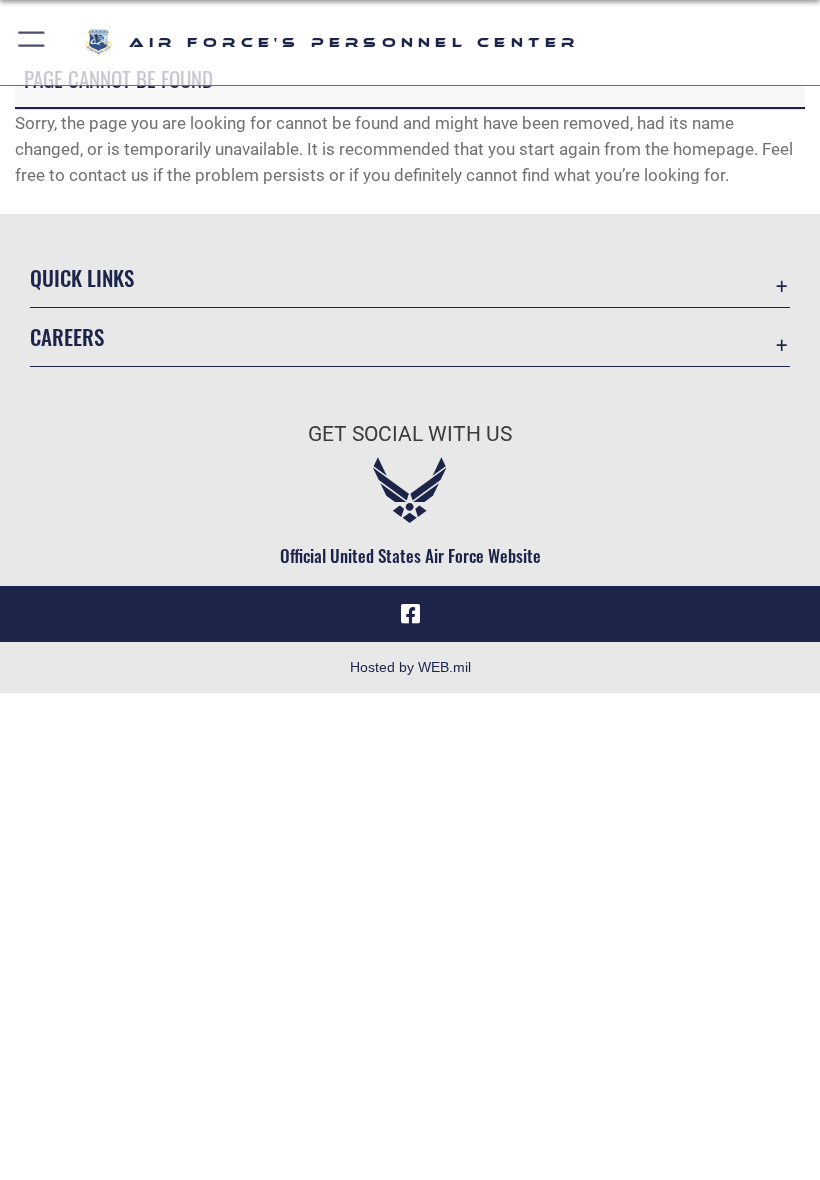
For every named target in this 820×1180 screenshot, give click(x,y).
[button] (32, 42)
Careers (67, 336)
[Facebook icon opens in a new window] (410, 614)
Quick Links (82, 277)
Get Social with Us (410, 434)
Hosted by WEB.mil (410, 667)
